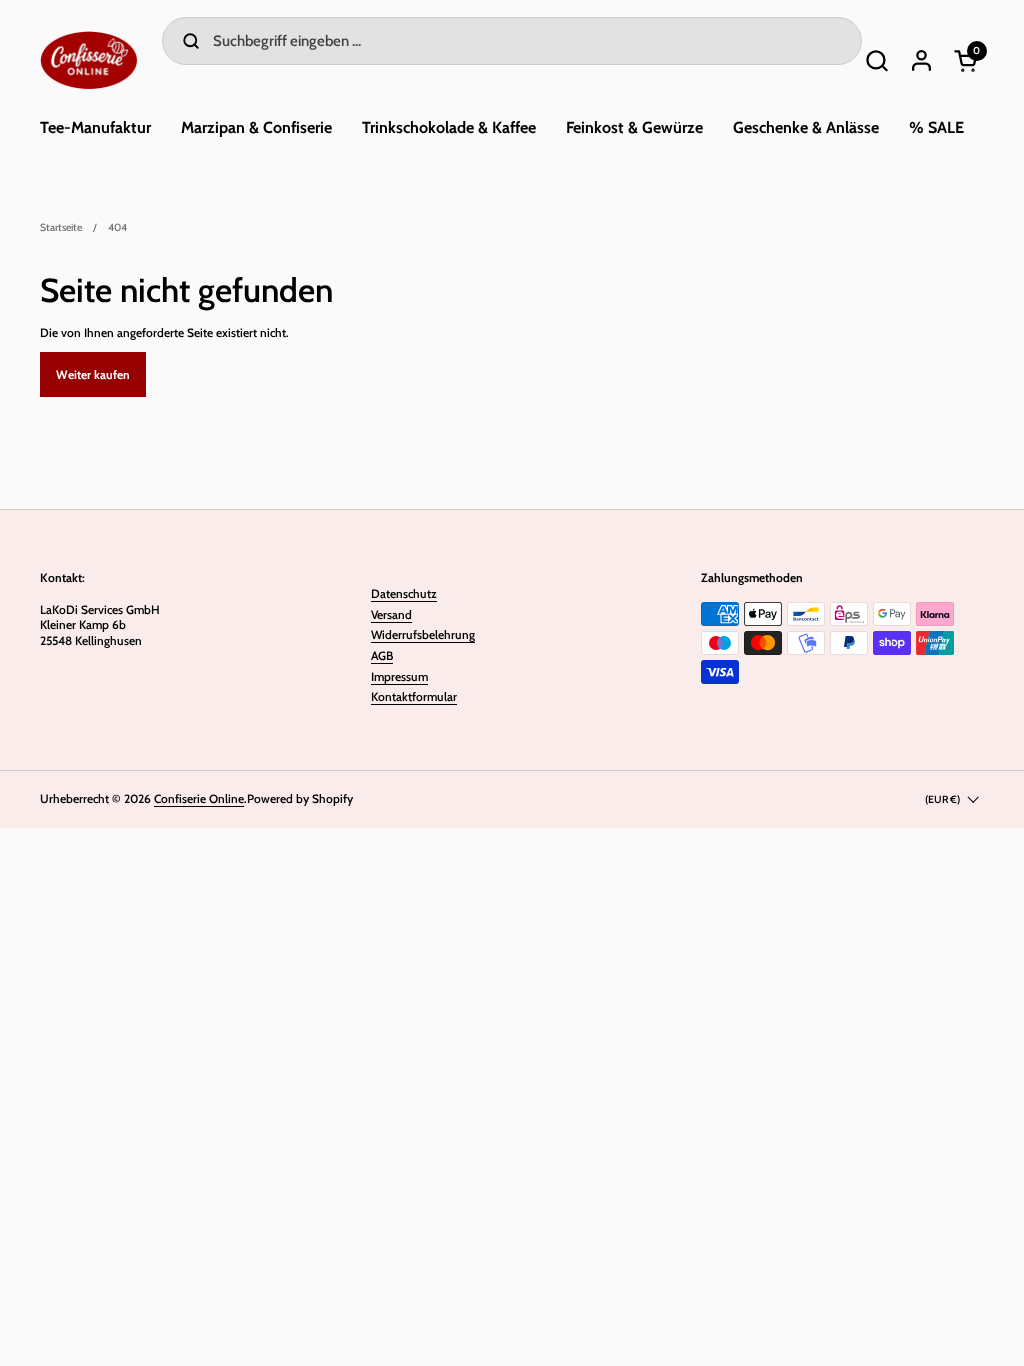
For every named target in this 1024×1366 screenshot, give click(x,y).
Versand (391, 614)
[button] (876, 60)
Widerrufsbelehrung (423, 634)
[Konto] (921, 60)
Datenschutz (404, 593)
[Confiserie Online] (89, 60)
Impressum (399, 676)
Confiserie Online (199, 798)
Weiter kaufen (93, 374)
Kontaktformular (414, 696)
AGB (382, 655)
